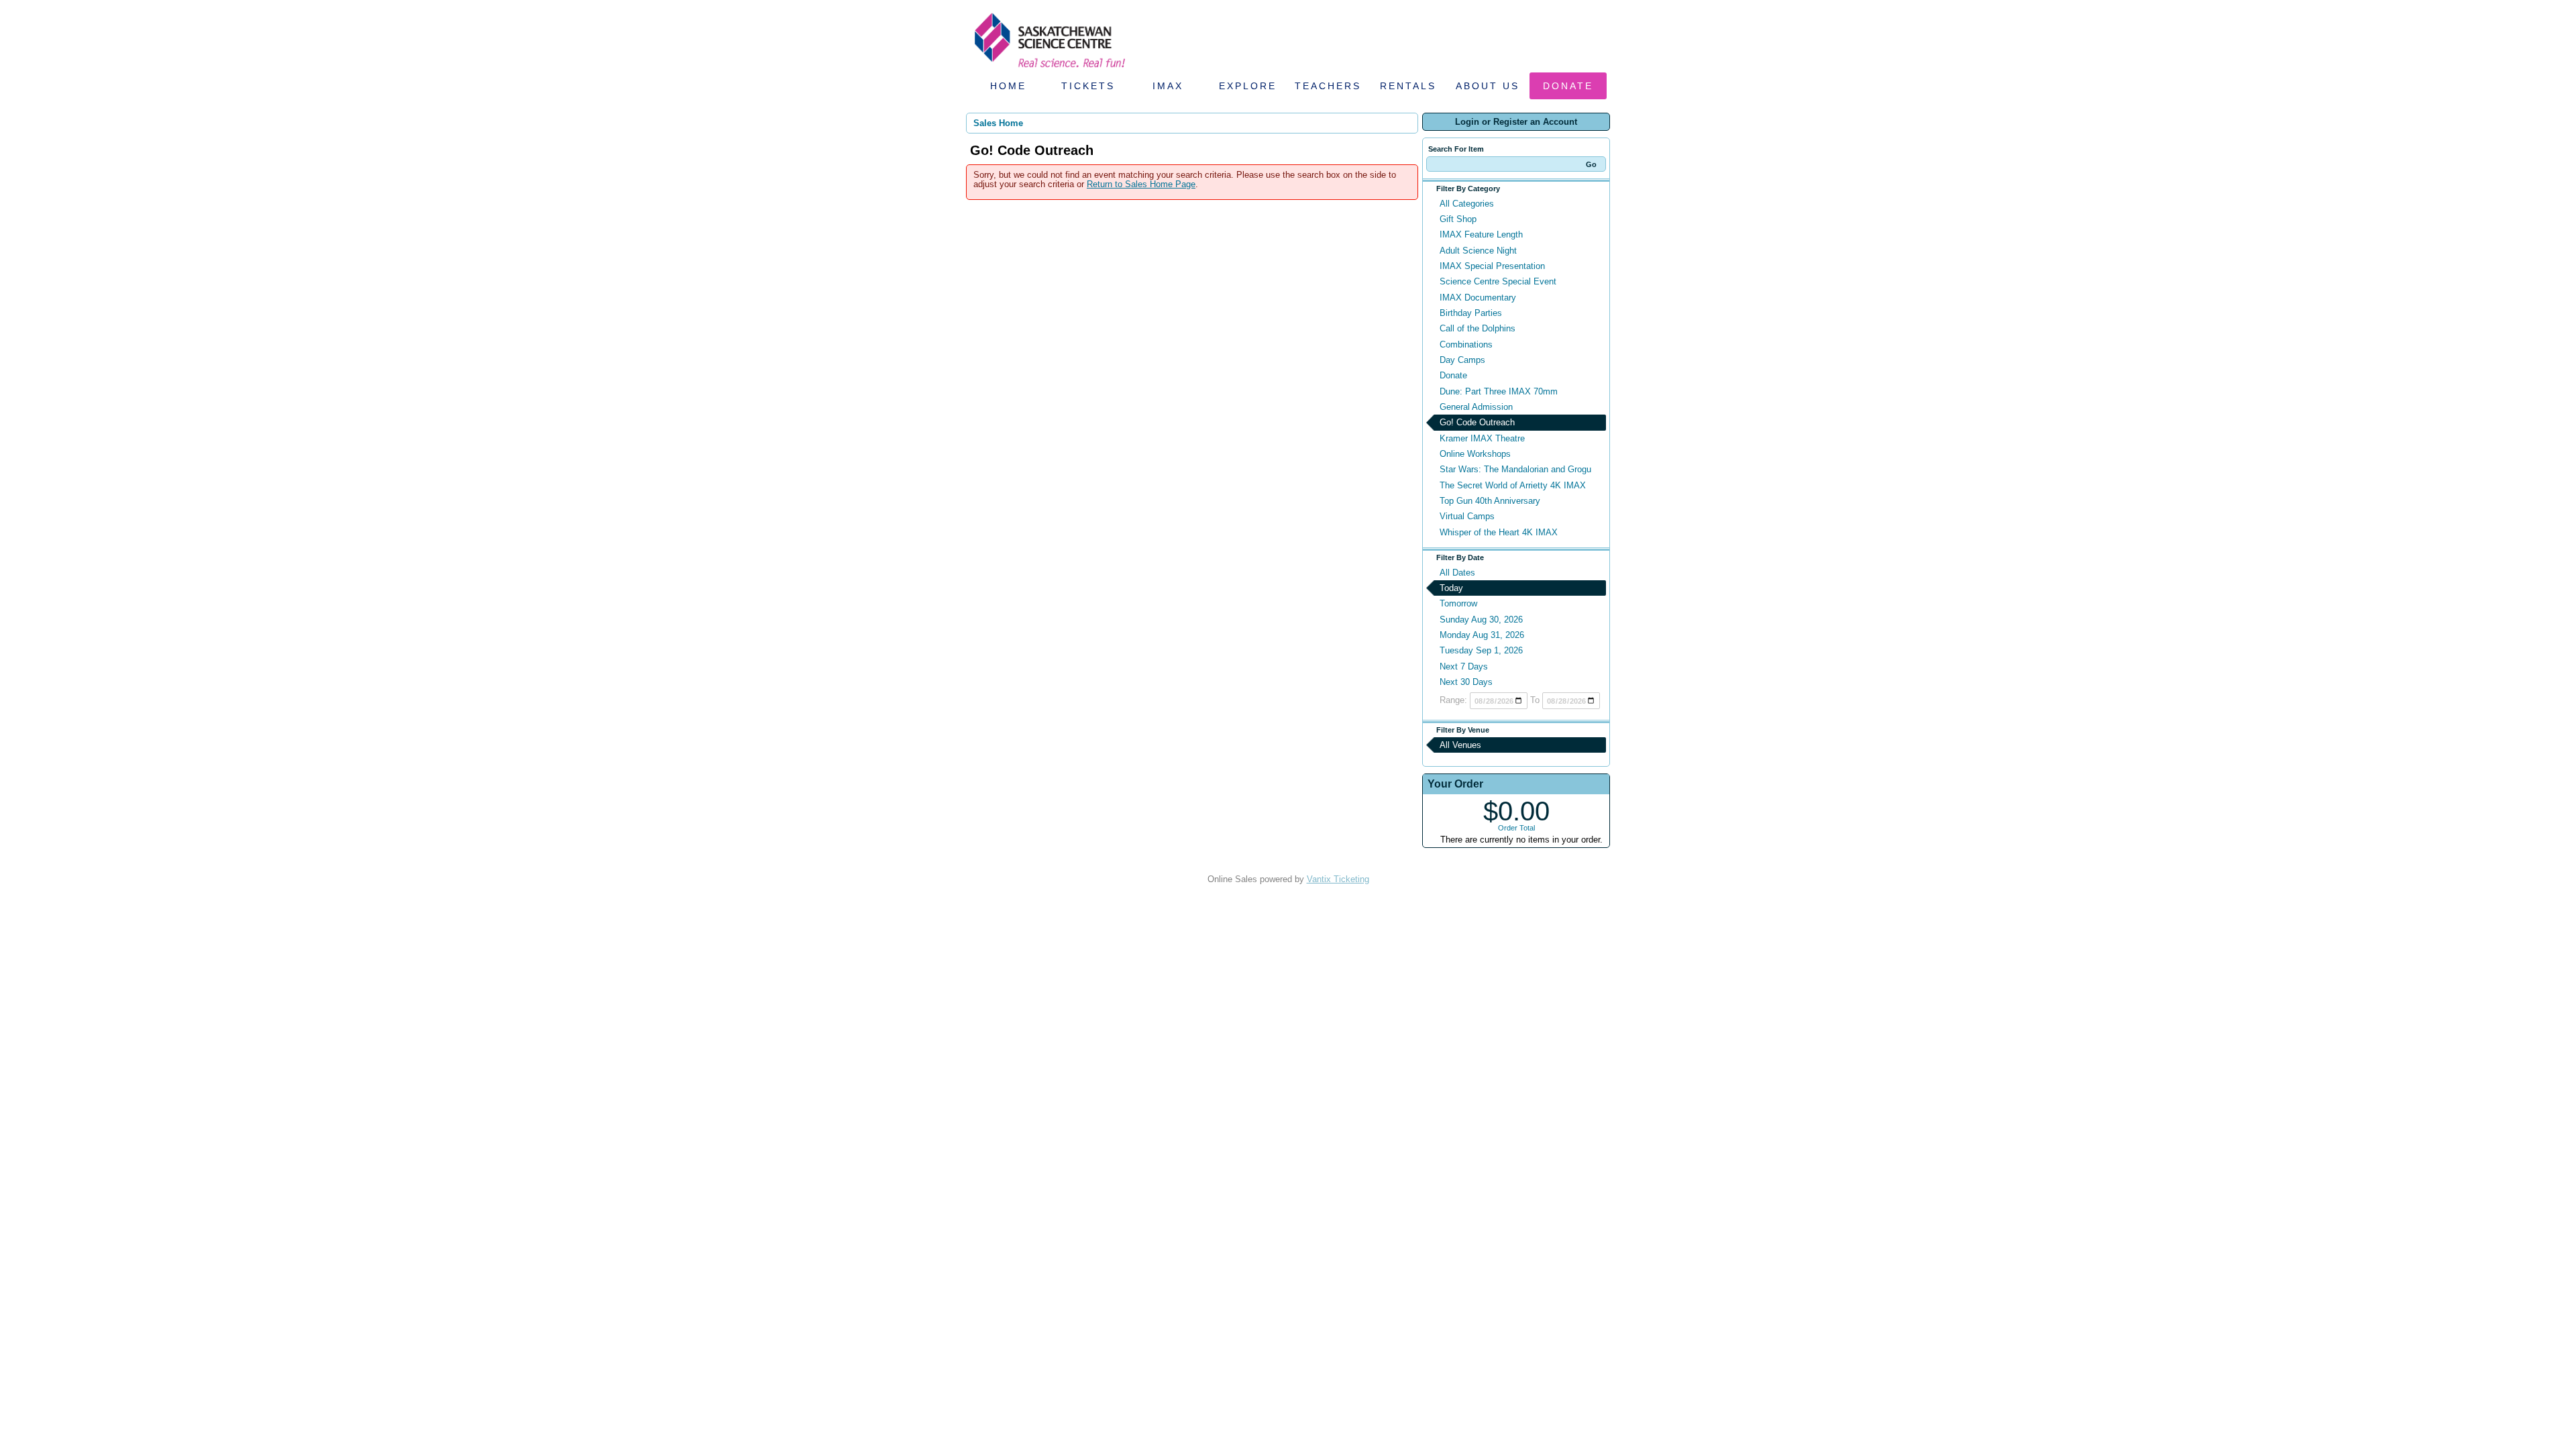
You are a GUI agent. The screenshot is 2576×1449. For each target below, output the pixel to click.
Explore (1248, 86)
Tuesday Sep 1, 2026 (1481, 650)
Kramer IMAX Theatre (1482, 438)
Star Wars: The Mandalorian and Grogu (1515, 469)
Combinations (1466, 344)
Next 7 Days (1464, 666)
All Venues (1460, 745)
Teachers (1328, 86)
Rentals (1408, 86)
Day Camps (1462, 360)
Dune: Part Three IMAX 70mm (1499, 391)
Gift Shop (1458, 219)
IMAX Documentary (1478, 298)
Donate (1568, 86)
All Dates (1457, 573)
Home (1008, 86)
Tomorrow (1458, 603)
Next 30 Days (1466, 682)
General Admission (1476, 407)
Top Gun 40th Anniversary (1490, 501)
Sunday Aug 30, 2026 (1481, 620)
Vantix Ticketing (1338, 879)
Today (1451, 588)
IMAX (1168, 86)
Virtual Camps (1467, 516)
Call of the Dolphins (1478, 328)
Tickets (1088, 86)
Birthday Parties (1471, 313)
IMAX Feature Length (1481, 234)
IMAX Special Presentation (1492, 266)
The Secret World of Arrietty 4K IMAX (1513, 485)
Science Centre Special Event (1498, 281)
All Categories (1467, 204)
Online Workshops (1475, 454)
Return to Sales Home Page (1141, 184)
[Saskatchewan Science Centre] (1049, 69)
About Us (1488, 86)
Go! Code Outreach (1477, 422)
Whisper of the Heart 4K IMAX (1499, 532)
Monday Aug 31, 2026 (1482, 635)
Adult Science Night (1478, 251)
